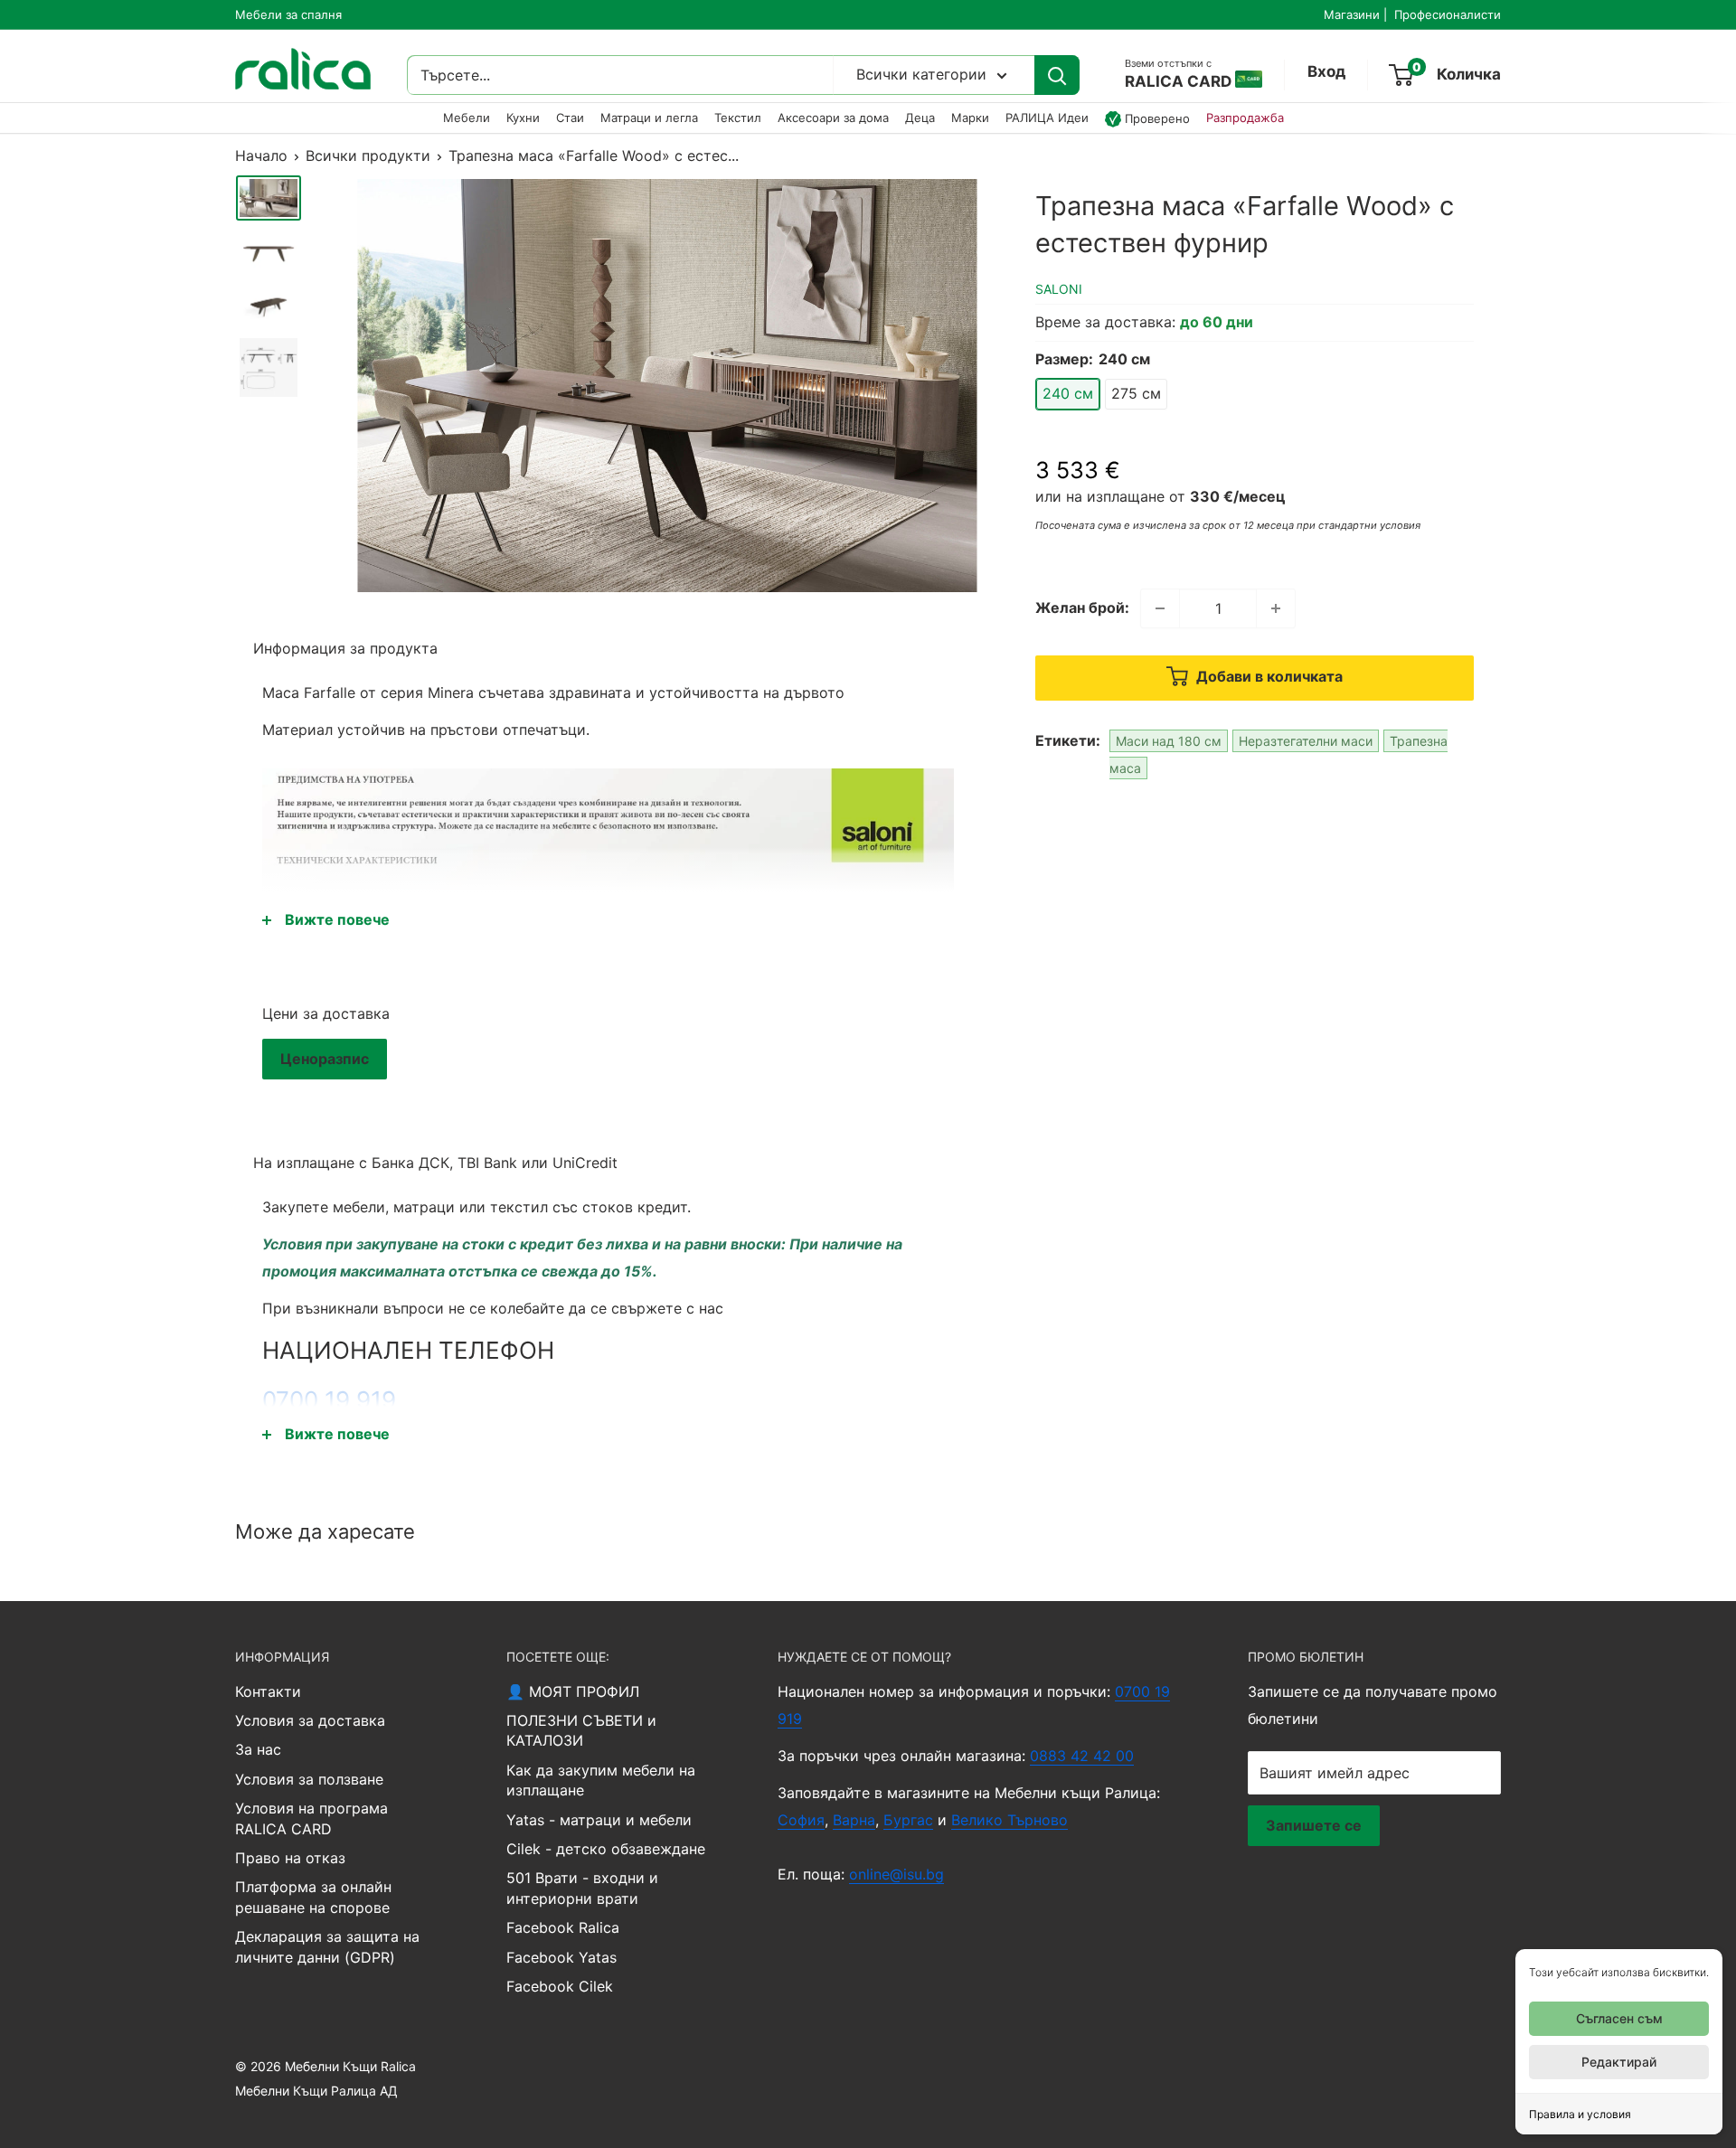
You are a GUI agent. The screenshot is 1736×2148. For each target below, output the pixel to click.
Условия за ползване (309, 1779)
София (801, 1820)
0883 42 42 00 (1082, 1756)
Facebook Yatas (561, 1957)
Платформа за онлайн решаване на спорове (313, 1897)
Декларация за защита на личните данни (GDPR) (327, 1946)
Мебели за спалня (288, 14)
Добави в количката (1268, 677)
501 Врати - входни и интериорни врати (582, 1888)
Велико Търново (1010, 1820)
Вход (1326, 72)
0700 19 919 (329, 1400)
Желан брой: (1082, 608)
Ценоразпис (325, 1059)
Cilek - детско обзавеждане (606, 1849)
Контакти (268, 1691)
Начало (261, 155)
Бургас (908, 1820)
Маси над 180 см (1169, 741)
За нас (258, 1749)
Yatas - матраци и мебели (599, 1820)
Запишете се (1314, 1825)
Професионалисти (1448, 14)
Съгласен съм (1619, 2018)
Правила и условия (1580, 2114)
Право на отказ (290, 1858)
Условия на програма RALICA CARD (311, 1818)
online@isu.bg (896, 1874)
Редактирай (1619, 2062)
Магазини (1352, 14)
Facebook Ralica (563, 1927)
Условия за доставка (310, 1720)
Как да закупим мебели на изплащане (601, 1780)
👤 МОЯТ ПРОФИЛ (573, 1691)
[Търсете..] (1057, 76)
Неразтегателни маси (1306, 741)
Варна (854, 1820)
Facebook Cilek (560, 1986)
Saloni (1059, 289)
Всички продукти (368, 155)
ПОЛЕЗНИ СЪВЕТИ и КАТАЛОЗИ (581, 1730)
